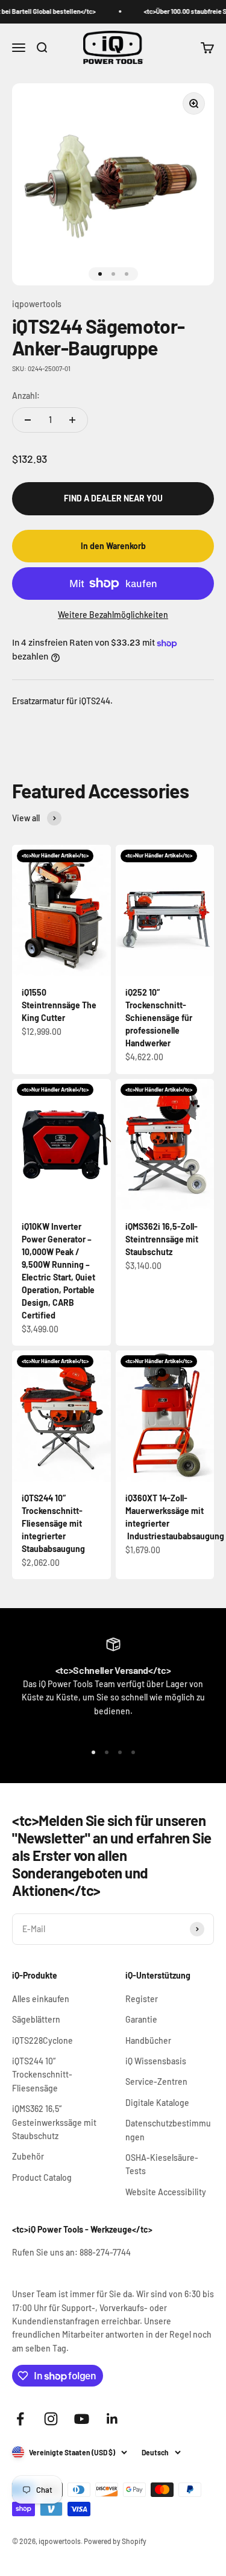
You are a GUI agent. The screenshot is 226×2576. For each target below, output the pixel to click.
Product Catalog (42, 2177)
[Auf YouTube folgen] (82, 2419)
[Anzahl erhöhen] (72, 420)
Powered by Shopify (115, 2541)
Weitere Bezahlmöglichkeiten (113, 615)
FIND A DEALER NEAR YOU (113, 498)
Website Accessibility (166, 2192)
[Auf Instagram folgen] (51, 2419)
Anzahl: (26, 396)
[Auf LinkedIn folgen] (112, 2419)
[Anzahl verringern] (28, 420)
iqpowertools (37, 304)
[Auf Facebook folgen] (20, 2419)
